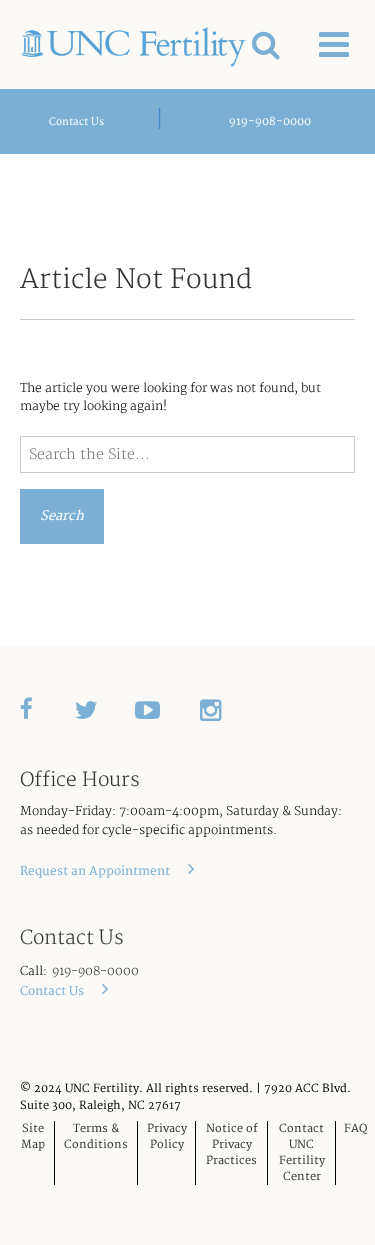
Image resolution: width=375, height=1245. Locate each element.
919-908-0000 (270, 121)
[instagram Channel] (227, 709)
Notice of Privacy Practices (232, 1144)
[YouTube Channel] (167, 709)
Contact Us (76, 122)
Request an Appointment (96, 871)
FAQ (355, 1128)
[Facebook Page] (47, 709)
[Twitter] (105, 709)
